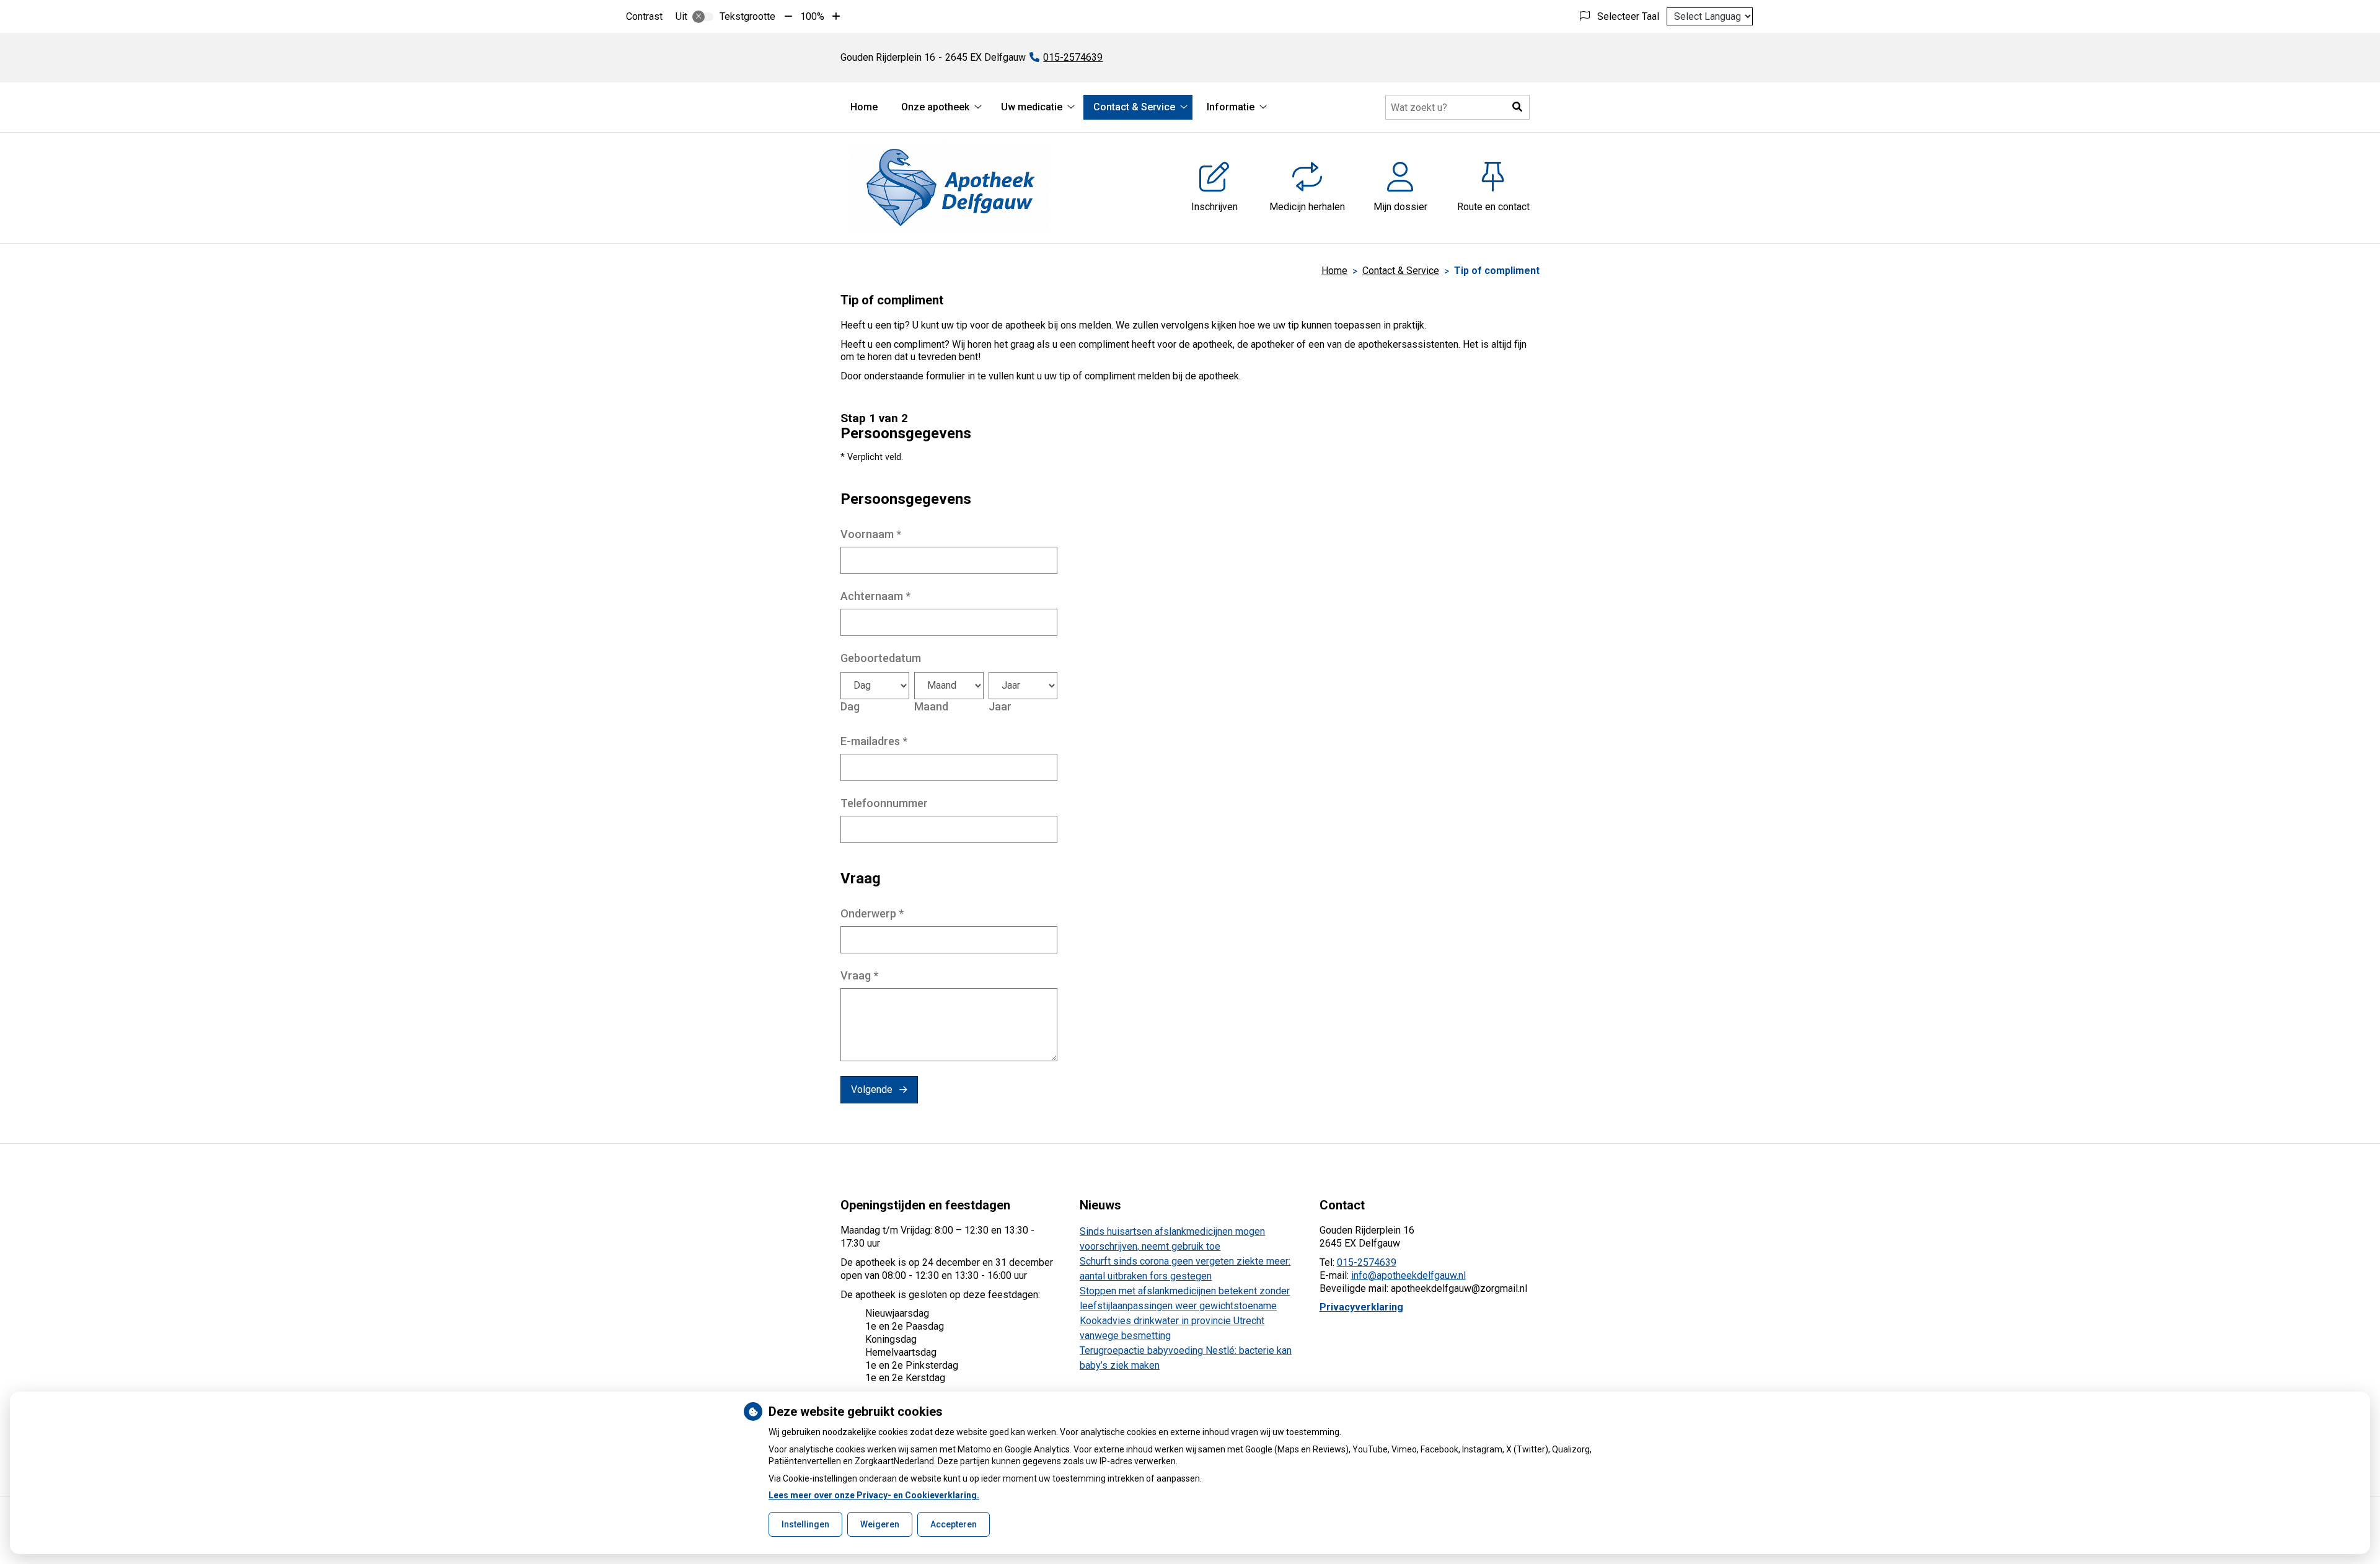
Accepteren (954, 1524)
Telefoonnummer (884, 803)
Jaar (1000, 706)
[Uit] (703, 17)
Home (864, 107)
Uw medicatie (1032, 107)
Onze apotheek (935, 107)
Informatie (1231, 107)
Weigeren (880, 1524)
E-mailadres (874, 741)
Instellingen (805, 1524)
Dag (850, 706)
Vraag (859, 975)
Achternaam (875, 596)
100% (812, 16)
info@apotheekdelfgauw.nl (1408, 1275)
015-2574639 (1367, 1262)
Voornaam (871, 534)
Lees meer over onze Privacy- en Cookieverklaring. (874, 1495)
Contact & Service (1134, 107)
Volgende (872, 1089)
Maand (931, 706)
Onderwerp (872, 913)
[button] (1517, 107)
